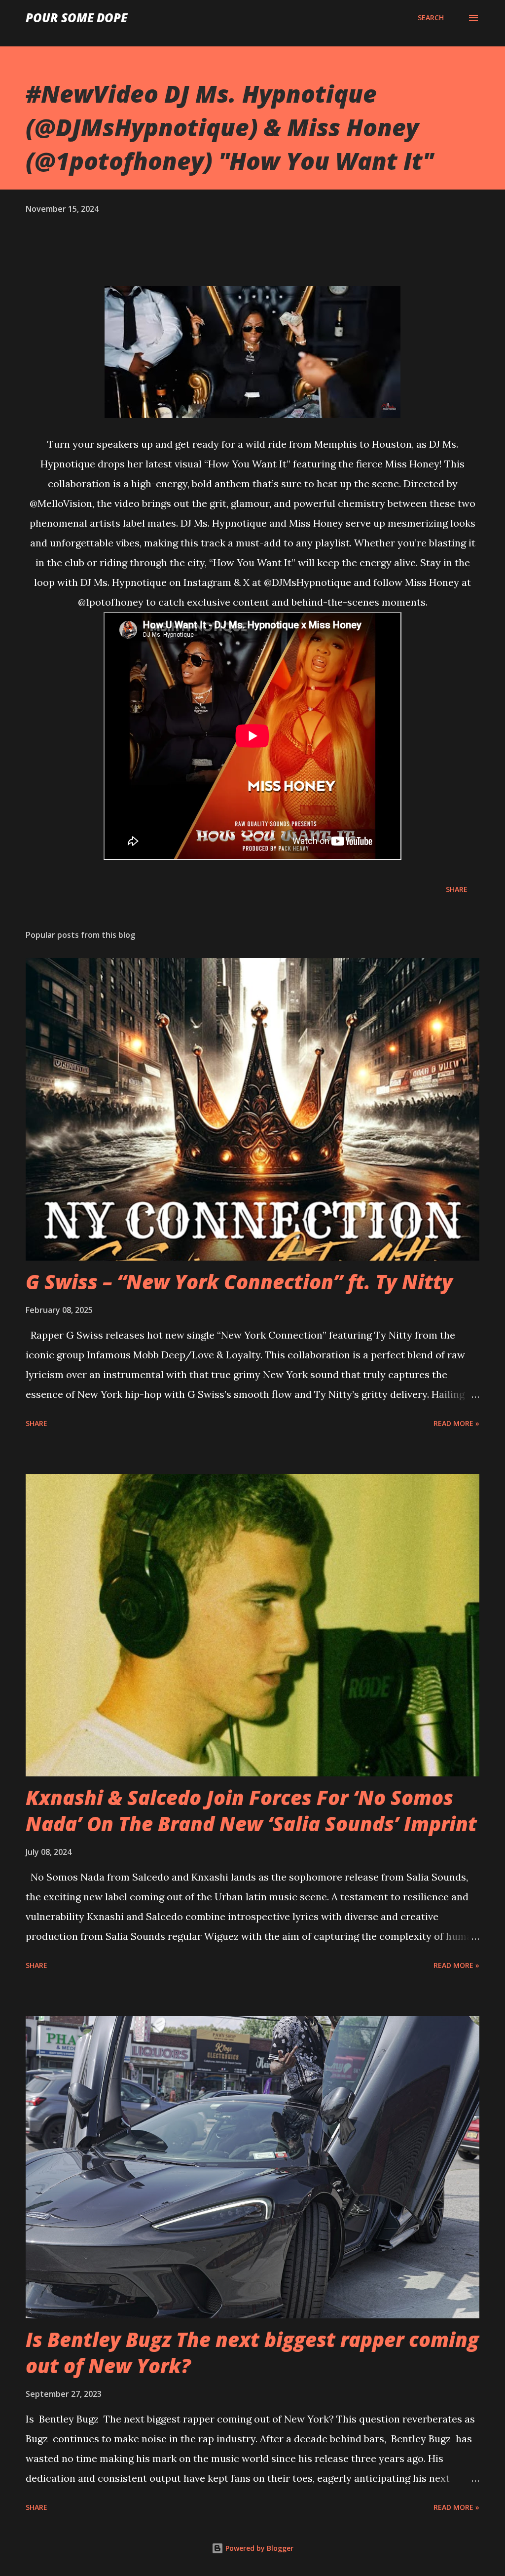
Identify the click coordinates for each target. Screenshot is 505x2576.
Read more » (456, 1423)
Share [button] (457, 889)
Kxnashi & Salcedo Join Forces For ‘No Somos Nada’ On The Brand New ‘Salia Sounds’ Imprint (251, 1810)
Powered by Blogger (258, 2548)
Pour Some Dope (76, 18)
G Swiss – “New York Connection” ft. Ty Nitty (239, 1282)
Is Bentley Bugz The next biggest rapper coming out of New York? (252, 2352)
